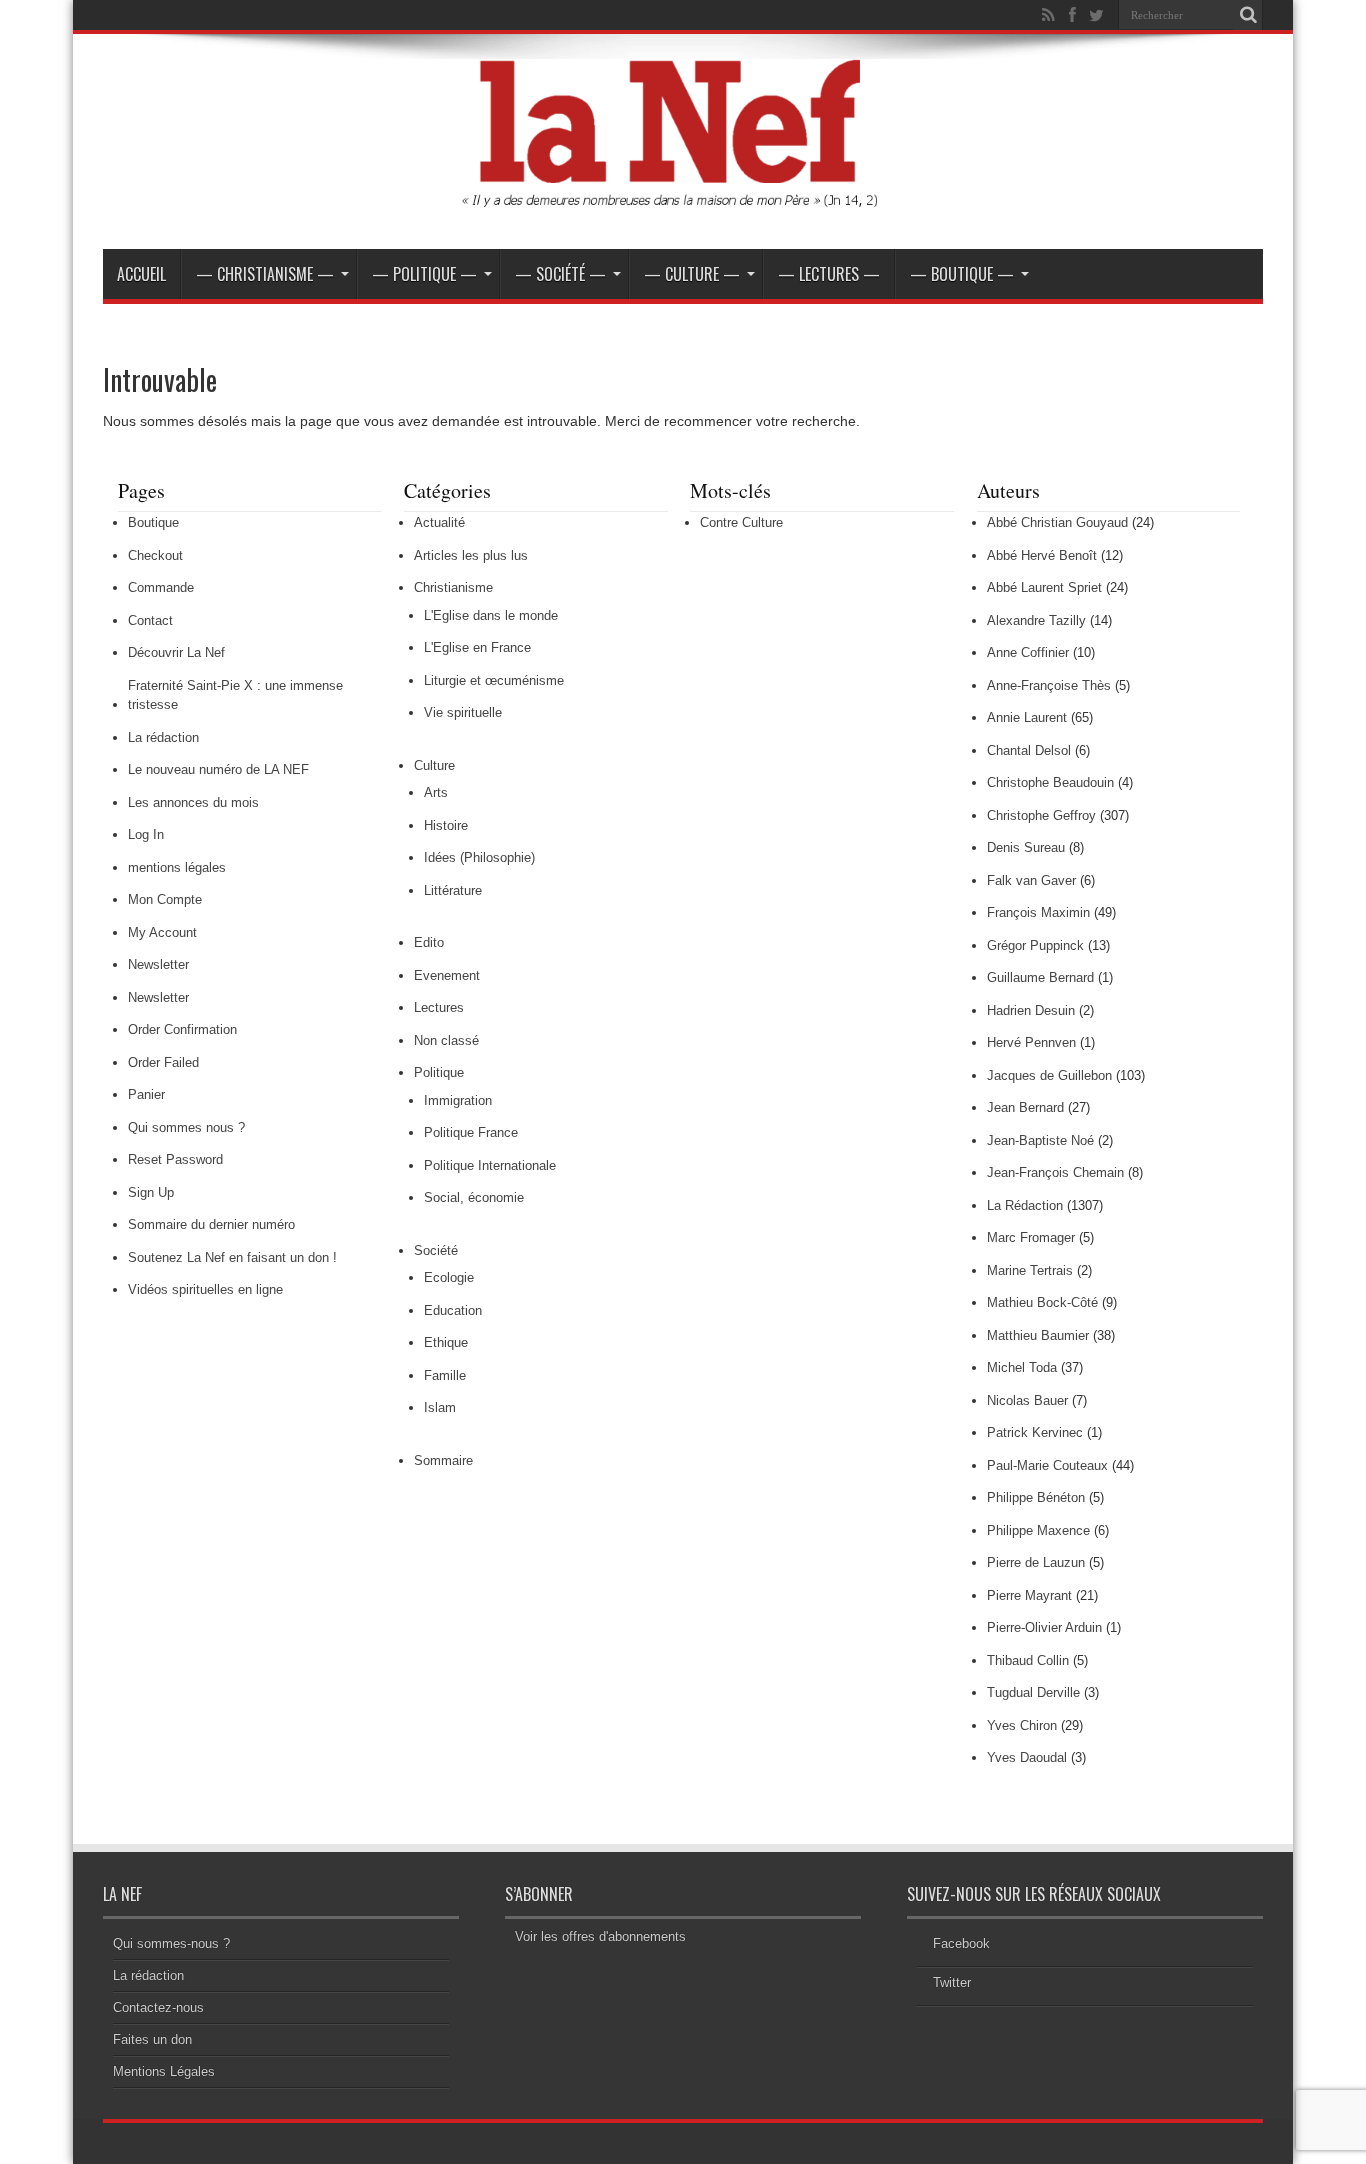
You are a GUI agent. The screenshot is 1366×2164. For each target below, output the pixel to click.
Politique (439, 1072)
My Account (162, 932)
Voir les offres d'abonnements (600, 1936)
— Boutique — (962, 274)
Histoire (446, 825)
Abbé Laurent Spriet (1044, 587)
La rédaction (163, 737)
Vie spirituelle (463, 712)
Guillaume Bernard (1040, 977)
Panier (146, 1094)
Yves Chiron (1022, 1725)
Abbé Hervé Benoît (1042, 555)
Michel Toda (1022, 1367)
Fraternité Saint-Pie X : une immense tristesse (235, 695)
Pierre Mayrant (1029, 1595)
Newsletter (158, 964)
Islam (440, 1407)
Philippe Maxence (1038, 1530)
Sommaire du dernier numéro (211, 1224)
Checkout (155, 555)
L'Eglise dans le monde (491, 615)
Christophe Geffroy (1041, 815)
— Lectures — (829, 274)
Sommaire (443, 1460)
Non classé (446, 1040)
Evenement (447, 975)
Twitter (952, 1982)
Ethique (446, 1342)
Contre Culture (741, 522)
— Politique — (424, 274)
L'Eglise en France (477, 647)
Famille (445, 1375)
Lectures (439, 1007)
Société (436, 1250)
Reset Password (175, 1159)
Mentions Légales (164, 2071)
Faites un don (152, 2039)
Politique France (471, 1132)
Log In (146, 834)
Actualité (439, 522)
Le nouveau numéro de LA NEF (218, 769)
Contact (150, 620)
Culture (434, 765)
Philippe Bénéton (1036, 1497)
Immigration (458, 1100)
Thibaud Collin (1028, 1660)
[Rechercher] (1248, 15)
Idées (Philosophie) (479, 857)
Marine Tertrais (1030, 1270)
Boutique (153, 522)
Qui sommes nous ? (186, 1127)
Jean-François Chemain (1055, 1172)
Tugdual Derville (1033, 1692)
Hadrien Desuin (1031, 1010)
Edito (429, 942)
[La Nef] (683, 199)
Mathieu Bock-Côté (1042, 1302)
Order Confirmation (182, 1029)
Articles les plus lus (471, 555)
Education (453, 1310)
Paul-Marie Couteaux (1047, 1465)
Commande (161, 587)
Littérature (453, 890)
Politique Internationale (490, 1165)
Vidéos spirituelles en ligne (205, 1289)
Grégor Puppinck (1035, 945)
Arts (436, 792)
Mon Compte (165, 899)
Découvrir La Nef (176, 652)
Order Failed (163, 1062)
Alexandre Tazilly (1036, 620)
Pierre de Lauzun (1036, 1562)
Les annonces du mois (193, 802)
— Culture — (692, 274)
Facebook (961, 1943)
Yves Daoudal (1027, 1757)
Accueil (141, 274)
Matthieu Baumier (1038, 1335)
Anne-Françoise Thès (1049, 685)
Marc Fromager (1031, 1237)
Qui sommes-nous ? (171, 1943)
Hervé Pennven (1031, 1042)
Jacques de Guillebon (1049, 1075)
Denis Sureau (1026, 847)
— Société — (560, 274)
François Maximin (1038, 912)
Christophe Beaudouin (1050, 782)
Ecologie (449, 1277)
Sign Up (151, 1192)
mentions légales (177, 867)
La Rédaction (1025, 1205)
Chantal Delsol (1029, 750)
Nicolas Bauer (1027, 1400)
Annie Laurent (1027, 717)
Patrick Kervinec (1035, 1432)
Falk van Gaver (1031, 880)
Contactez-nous (158, 2007)
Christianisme (453, 587)
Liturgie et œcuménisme (494, 680)
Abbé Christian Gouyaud (1057, 522)
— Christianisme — (265, 274)
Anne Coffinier (1028, 652)
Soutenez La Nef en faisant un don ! (232, 1257)
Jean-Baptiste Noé (1040, 1140)
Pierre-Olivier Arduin (1044, 1627)
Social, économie (474, 1197)
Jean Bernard (1025, 1107)
